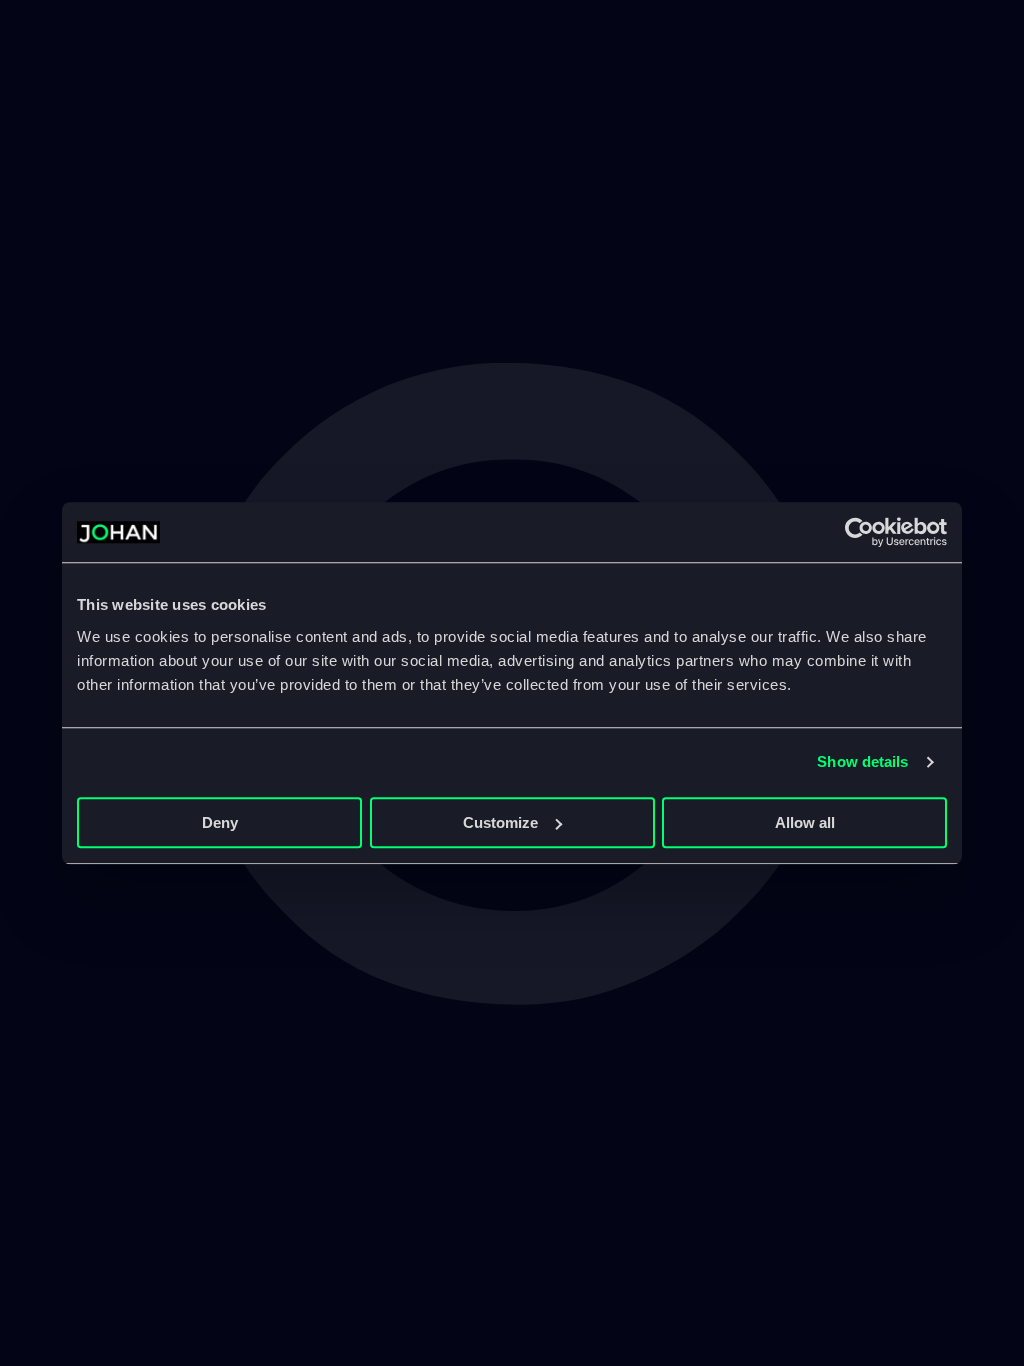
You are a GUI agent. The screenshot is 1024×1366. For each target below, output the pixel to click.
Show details (862, 761)
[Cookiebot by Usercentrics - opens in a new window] (859, 532)
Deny (220, 822)
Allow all (805, 822)
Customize (500, 822)
